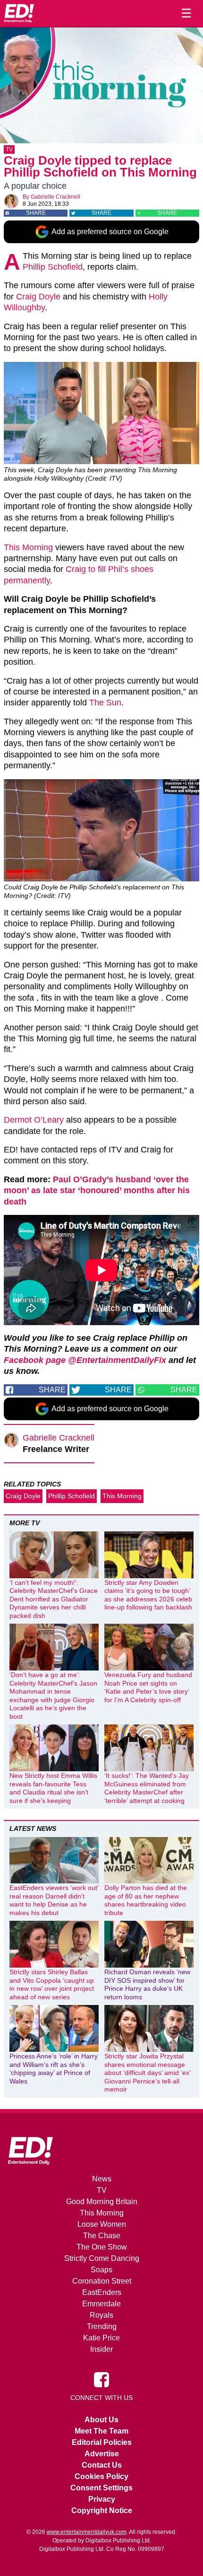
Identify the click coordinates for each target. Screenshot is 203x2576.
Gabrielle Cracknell (55, 197)
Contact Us (102, 2465)
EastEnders (102, 2292)
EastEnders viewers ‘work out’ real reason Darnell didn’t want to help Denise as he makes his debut (54, 1900)
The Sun (105, 703)
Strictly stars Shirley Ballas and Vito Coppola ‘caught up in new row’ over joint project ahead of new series (52, 1984)
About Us (101, 2420)
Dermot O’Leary (34, 1120)
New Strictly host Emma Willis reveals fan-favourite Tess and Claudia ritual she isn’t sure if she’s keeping (53, 1788)
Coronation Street (102, 2281)
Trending (102, 2326)
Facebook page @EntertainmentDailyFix (85, 1360)
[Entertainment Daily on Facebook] (101, 2379)
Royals (101, 2315)
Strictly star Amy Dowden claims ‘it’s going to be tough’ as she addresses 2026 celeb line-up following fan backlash (148, 1595)
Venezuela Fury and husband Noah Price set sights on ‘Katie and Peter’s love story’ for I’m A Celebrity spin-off (148, 1687)
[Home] (19, 13)
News (102, 2179)
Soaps (101, 2270)
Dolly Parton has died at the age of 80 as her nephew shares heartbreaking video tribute (146, 1900)
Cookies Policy (101, 2476)
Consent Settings (101, 2488)
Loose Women (102, 2224)
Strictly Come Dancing (102, 2258)
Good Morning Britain (102, 2202)
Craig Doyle (38, 297)
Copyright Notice (102, 2510)
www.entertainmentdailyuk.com (87, 2532)
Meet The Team (101, 2431)
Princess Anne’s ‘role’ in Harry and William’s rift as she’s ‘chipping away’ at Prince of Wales (54, 2069)
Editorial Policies (102, 2442)
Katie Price (101, 2338)
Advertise (102, 2454)
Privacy (102, 2499)
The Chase (102, 2236)
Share (36, 213)
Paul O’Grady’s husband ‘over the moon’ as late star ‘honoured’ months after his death (97, 1191)
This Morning (28, 547)
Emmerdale (101, 2304)
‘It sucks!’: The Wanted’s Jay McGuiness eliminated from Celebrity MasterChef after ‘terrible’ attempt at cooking (147, 1788)
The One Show (102, 2247)
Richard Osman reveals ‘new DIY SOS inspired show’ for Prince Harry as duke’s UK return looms (147, 1984)
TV (9, 149)
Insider (101, 2349)
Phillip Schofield (53, 267)
